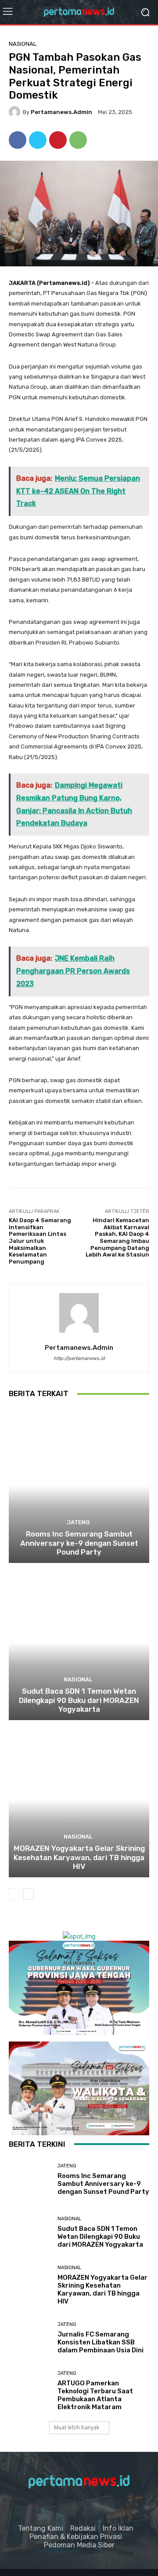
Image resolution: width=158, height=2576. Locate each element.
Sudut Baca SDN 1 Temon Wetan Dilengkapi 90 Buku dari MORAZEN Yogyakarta (79, 1700)
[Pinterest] (58, 140)
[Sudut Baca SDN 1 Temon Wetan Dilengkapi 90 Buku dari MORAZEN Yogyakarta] (79, 1643)
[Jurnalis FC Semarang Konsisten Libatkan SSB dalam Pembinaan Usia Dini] (30, 2338)
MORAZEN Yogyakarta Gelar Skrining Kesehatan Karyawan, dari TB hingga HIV (79, 1857)
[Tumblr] (91, 2508)
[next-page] (28, 1894)
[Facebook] (18, 140)
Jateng (78, 1522)
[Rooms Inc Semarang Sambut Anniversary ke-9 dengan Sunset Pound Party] (79, 1485)
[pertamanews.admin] (16, 112)
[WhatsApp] (78, 140)
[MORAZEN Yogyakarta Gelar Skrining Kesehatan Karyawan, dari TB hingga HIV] (79, 1800)
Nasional (23, 44)
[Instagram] (67, 2508)
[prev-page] (14, 1894)
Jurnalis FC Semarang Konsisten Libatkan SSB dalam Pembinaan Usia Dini (101, 2342)
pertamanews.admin (61, 112)
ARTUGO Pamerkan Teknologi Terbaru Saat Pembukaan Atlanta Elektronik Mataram (95, 2395)
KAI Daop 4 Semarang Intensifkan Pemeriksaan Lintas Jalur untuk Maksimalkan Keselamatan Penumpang (40, 1241)
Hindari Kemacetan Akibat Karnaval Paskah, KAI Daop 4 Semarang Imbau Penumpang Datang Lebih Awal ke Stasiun (117, 1237)
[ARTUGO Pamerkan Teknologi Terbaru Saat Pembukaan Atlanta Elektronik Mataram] (30, 2391)
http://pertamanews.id (79, 1358)
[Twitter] (38, 140)
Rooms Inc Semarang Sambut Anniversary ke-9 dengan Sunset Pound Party (79, 1543)
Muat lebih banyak (77, 2427)
